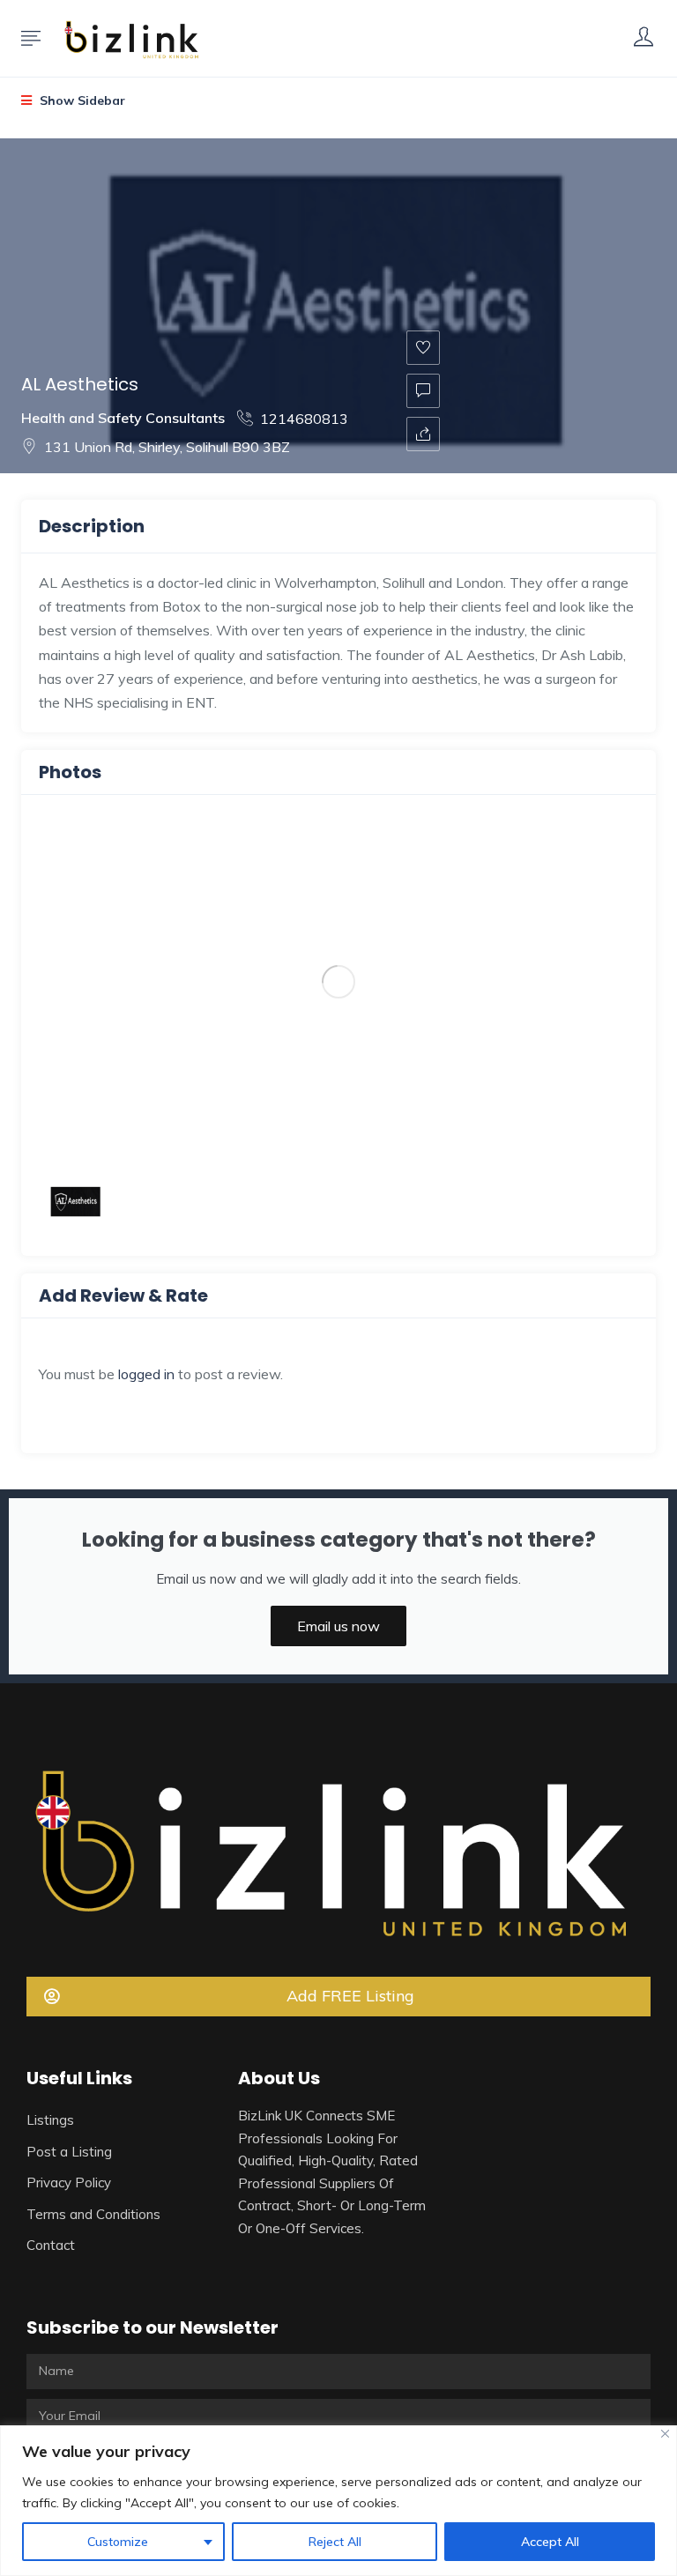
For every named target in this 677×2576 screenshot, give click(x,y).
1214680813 (304, 419)
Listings (50, 2120)
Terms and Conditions (93, 2214)
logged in (146, 1374)
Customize (118, 2542)
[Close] (665, 2434)
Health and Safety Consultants (123, 418)
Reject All (335, 2542)
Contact (51, 2245)
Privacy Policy (69, 2183)
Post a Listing (69, 2152)
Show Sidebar (81, 100)
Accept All (550, 2542)
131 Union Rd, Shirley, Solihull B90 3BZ (167, 447)
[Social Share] (423, 434)
